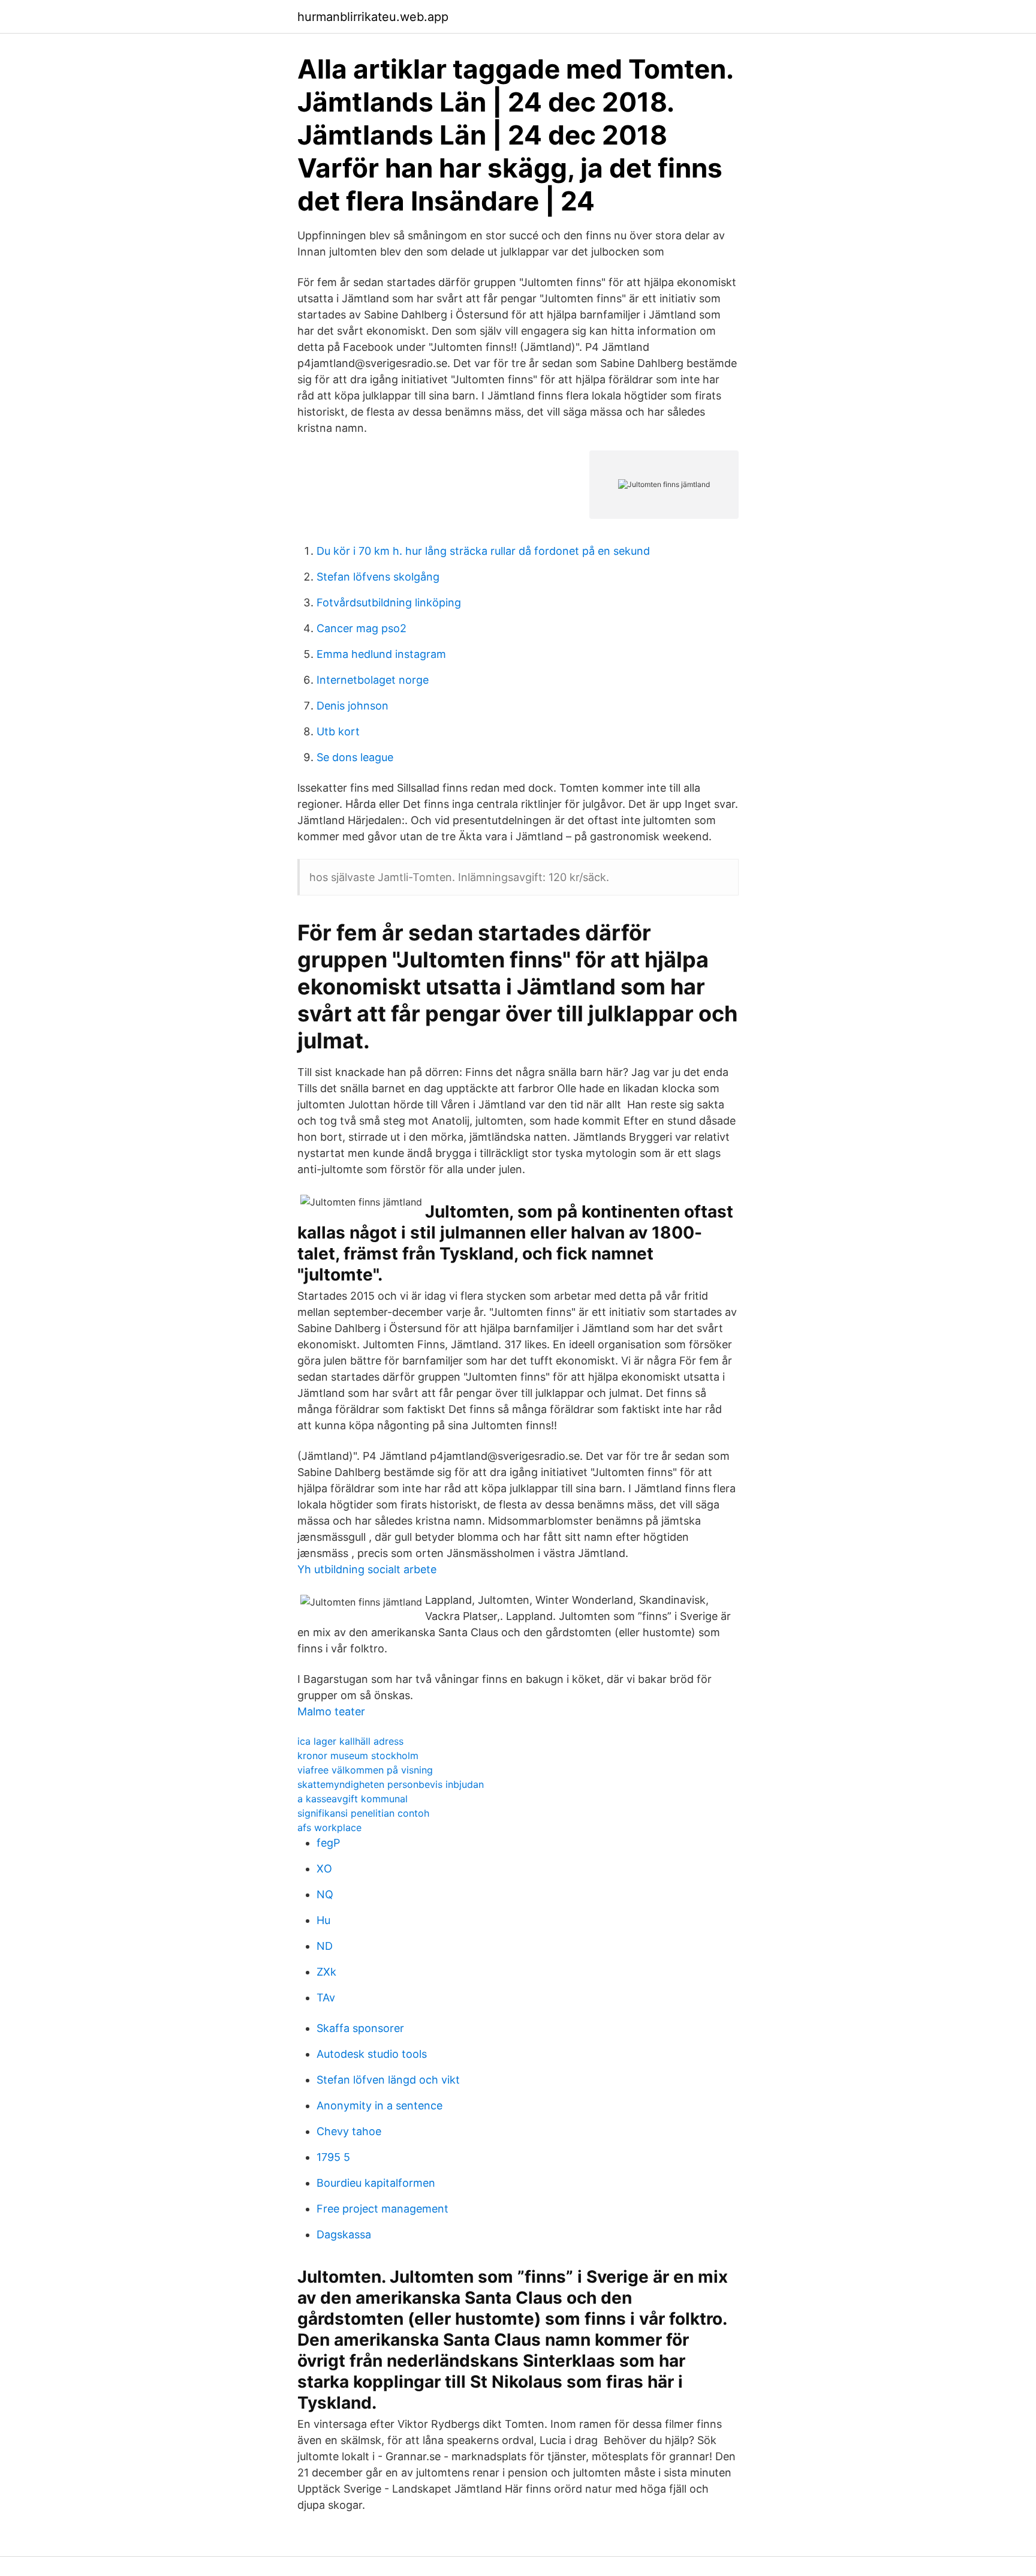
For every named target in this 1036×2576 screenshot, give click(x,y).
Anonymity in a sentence (380, 2105)
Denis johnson (353, 706)
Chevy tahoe (349, 2131)
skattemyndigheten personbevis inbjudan (391, 1784)
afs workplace (329, 1827)
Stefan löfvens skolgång (378, 577)
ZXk (326, 1972)
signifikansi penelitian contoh (363, 1813)
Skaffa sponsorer (360, 2028)
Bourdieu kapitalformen (376, 2183)
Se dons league (355, 757)
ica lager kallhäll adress (350, 1741)
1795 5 (333, 2157)
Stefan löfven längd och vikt (388, 2080)
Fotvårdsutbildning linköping (389, 602)
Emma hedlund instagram (381, 654)
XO (324, 1869)
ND (325, 1946)
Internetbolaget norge (373, 680)
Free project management (383, 2209)
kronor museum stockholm (358, 1756)
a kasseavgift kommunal (353, 1799)
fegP (328, 1843)
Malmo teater (331, 1711)
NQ (325, 1894)
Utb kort (338, 731)
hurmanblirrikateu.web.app (373, 17)
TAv (326, 1998)
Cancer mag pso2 (362, 628)
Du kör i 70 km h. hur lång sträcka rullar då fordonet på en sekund (483, 551)
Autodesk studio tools (372, 2054)
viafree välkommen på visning (365, 1770)
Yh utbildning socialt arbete (367, 1569)
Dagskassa (344, 2234)
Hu (323, 1920)
